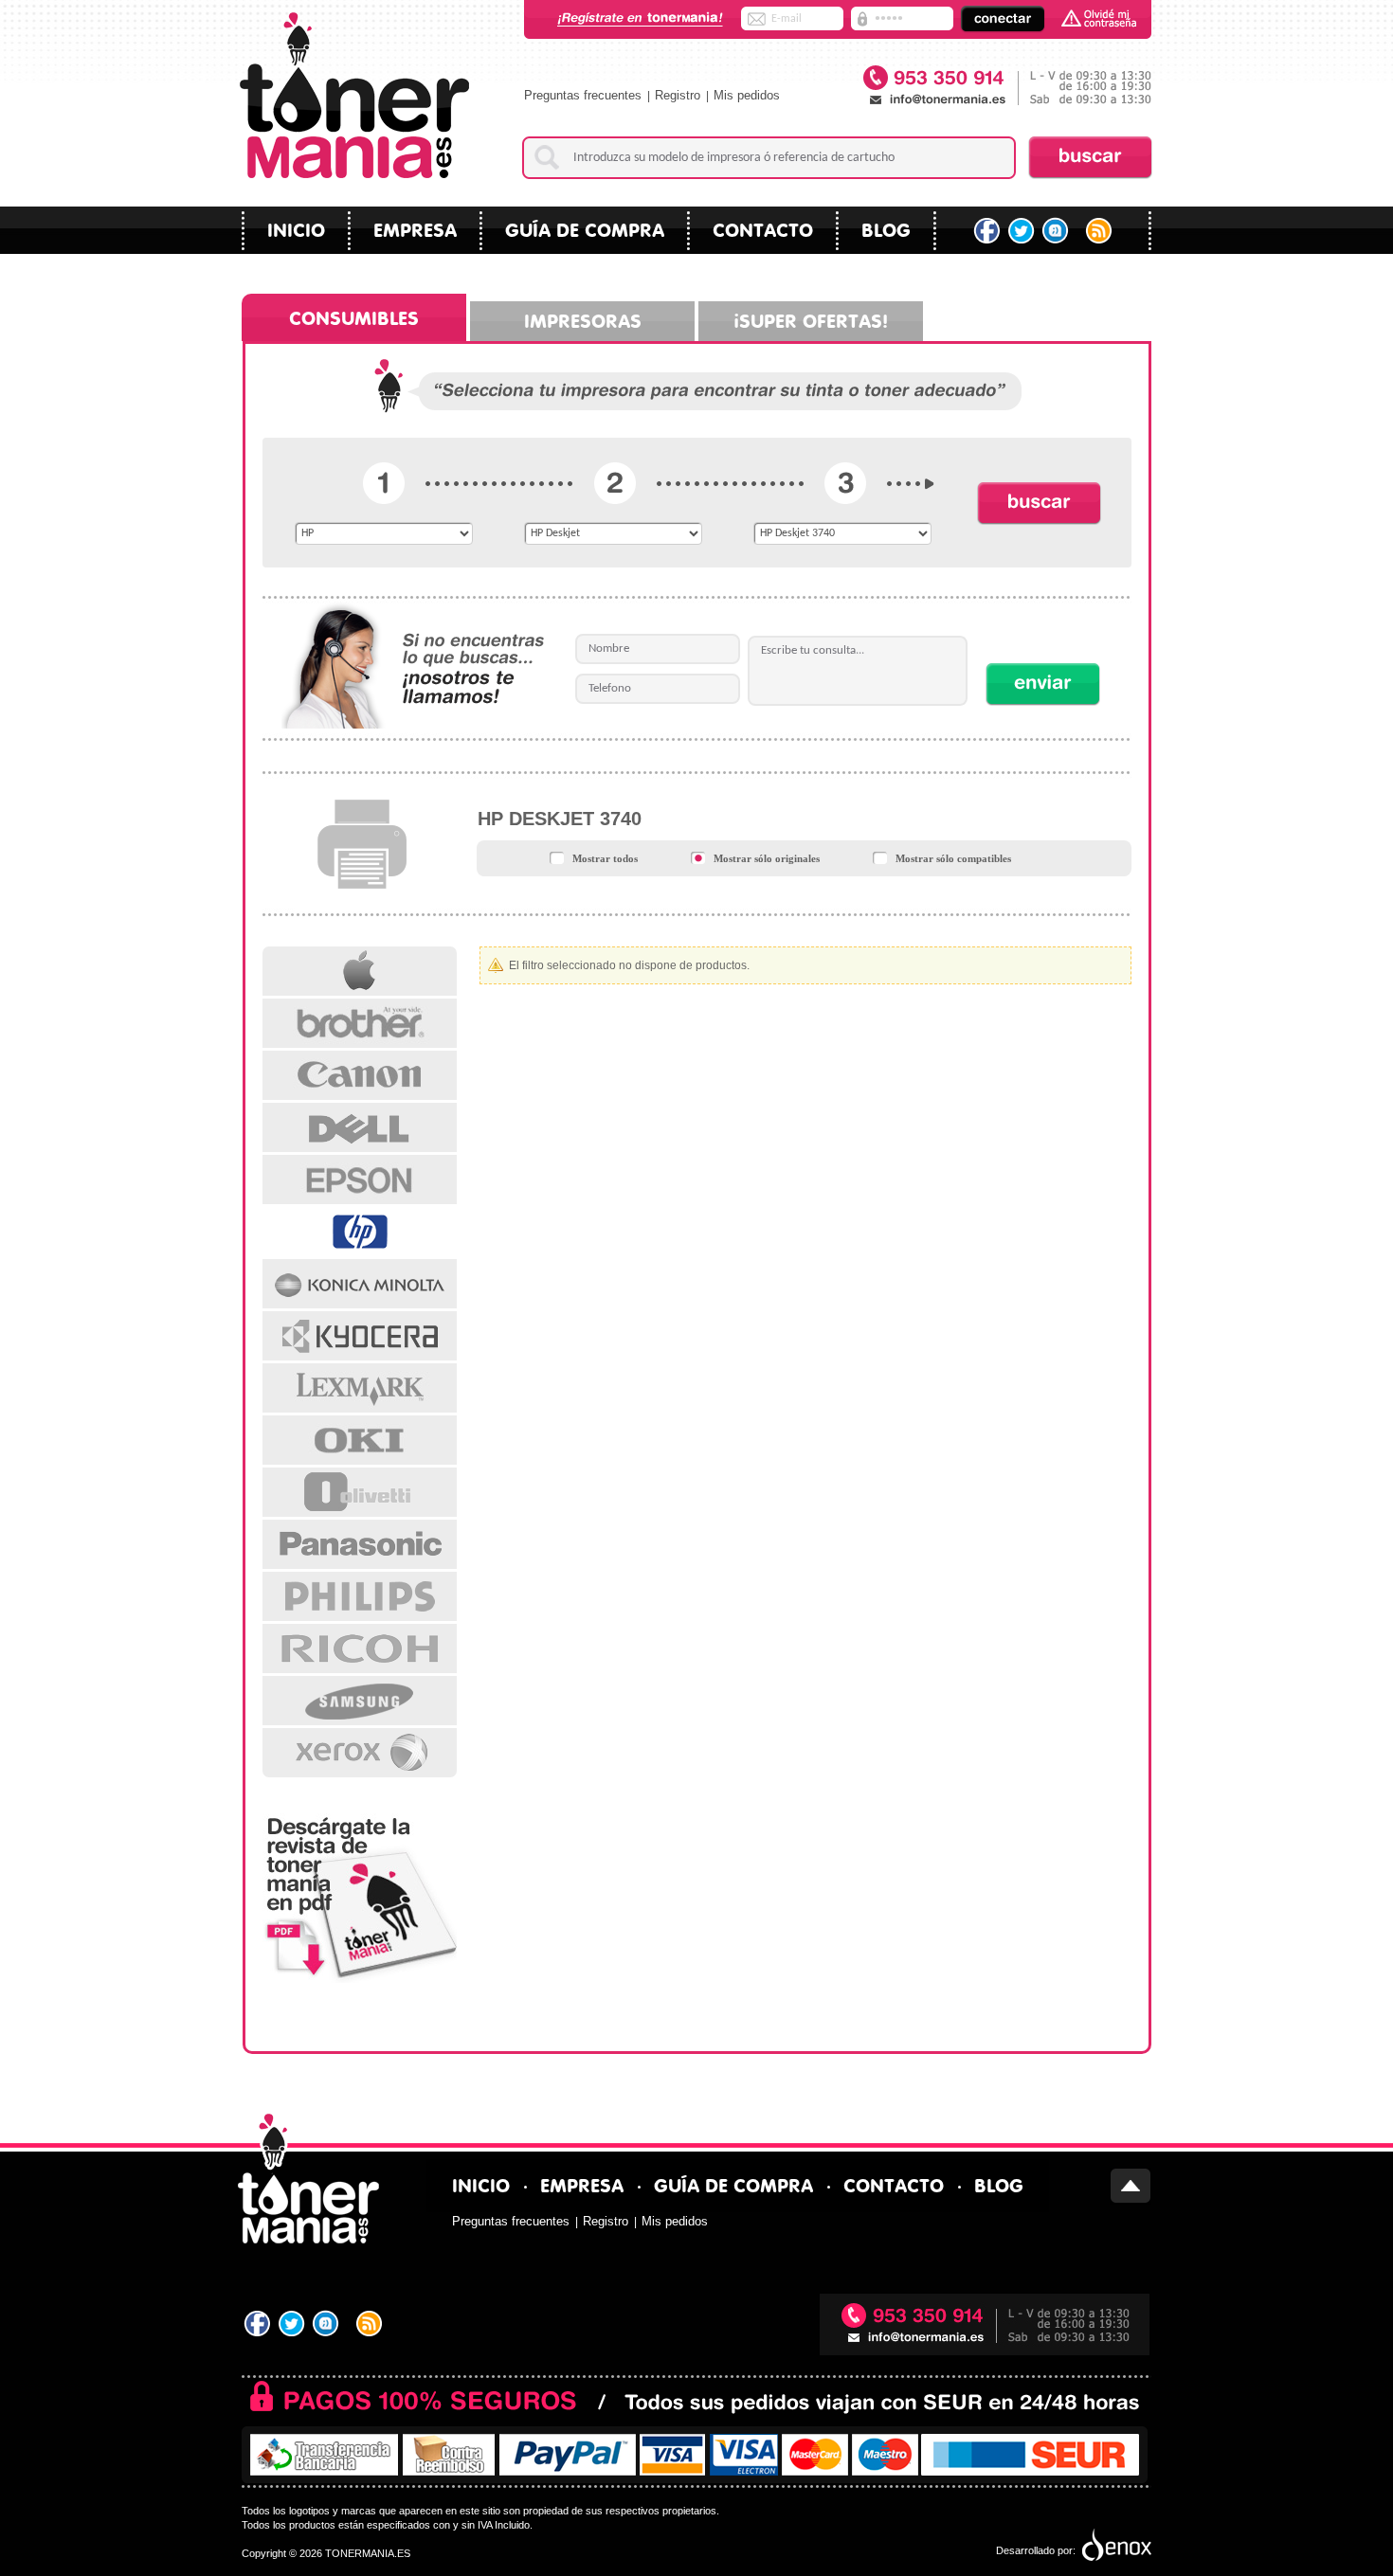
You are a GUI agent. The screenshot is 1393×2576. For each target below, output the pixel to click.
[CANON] (360, 1075)
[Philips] (360, 1596)
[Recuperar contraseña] (1099, 18)
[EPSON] (360, 1180)
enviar (1043, 684)
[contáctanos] (1006, 87)
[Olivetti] (360, 1492)
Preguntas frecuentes (583, 95)
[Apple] (360, 971)
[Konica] (360, 1284)
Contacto (763, 228)
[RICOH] (360, 1648)
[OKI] (360, 1440)
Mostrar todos (605, 858)
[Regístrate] (641, 19)
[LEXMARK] (360, 1388)
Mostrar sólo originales (767, 858)
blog (886, 228)
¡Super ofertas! (811, 319)
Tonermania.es (354, 95)
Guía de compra (585, 228)
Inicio (296, 228)
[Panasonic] (360, 1544)
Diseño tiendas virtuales (1115, 2546)
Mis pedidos (747, 95)
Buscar (1090, 157)
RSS (1101, 231)
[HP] (360, 1232)
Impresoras (583, 319)
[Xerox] (360, 1753)
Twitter (1022, 231)
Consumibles (354, 316)
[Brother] (360, 1023)
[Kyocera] (360, 1336)
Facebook (987, 231)
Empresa (415, 228)
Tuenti (1057, 231)
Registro (678, 95)
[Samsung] (360, 1701)
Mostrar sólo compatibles (953, 858)
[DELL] (360, 1127)
